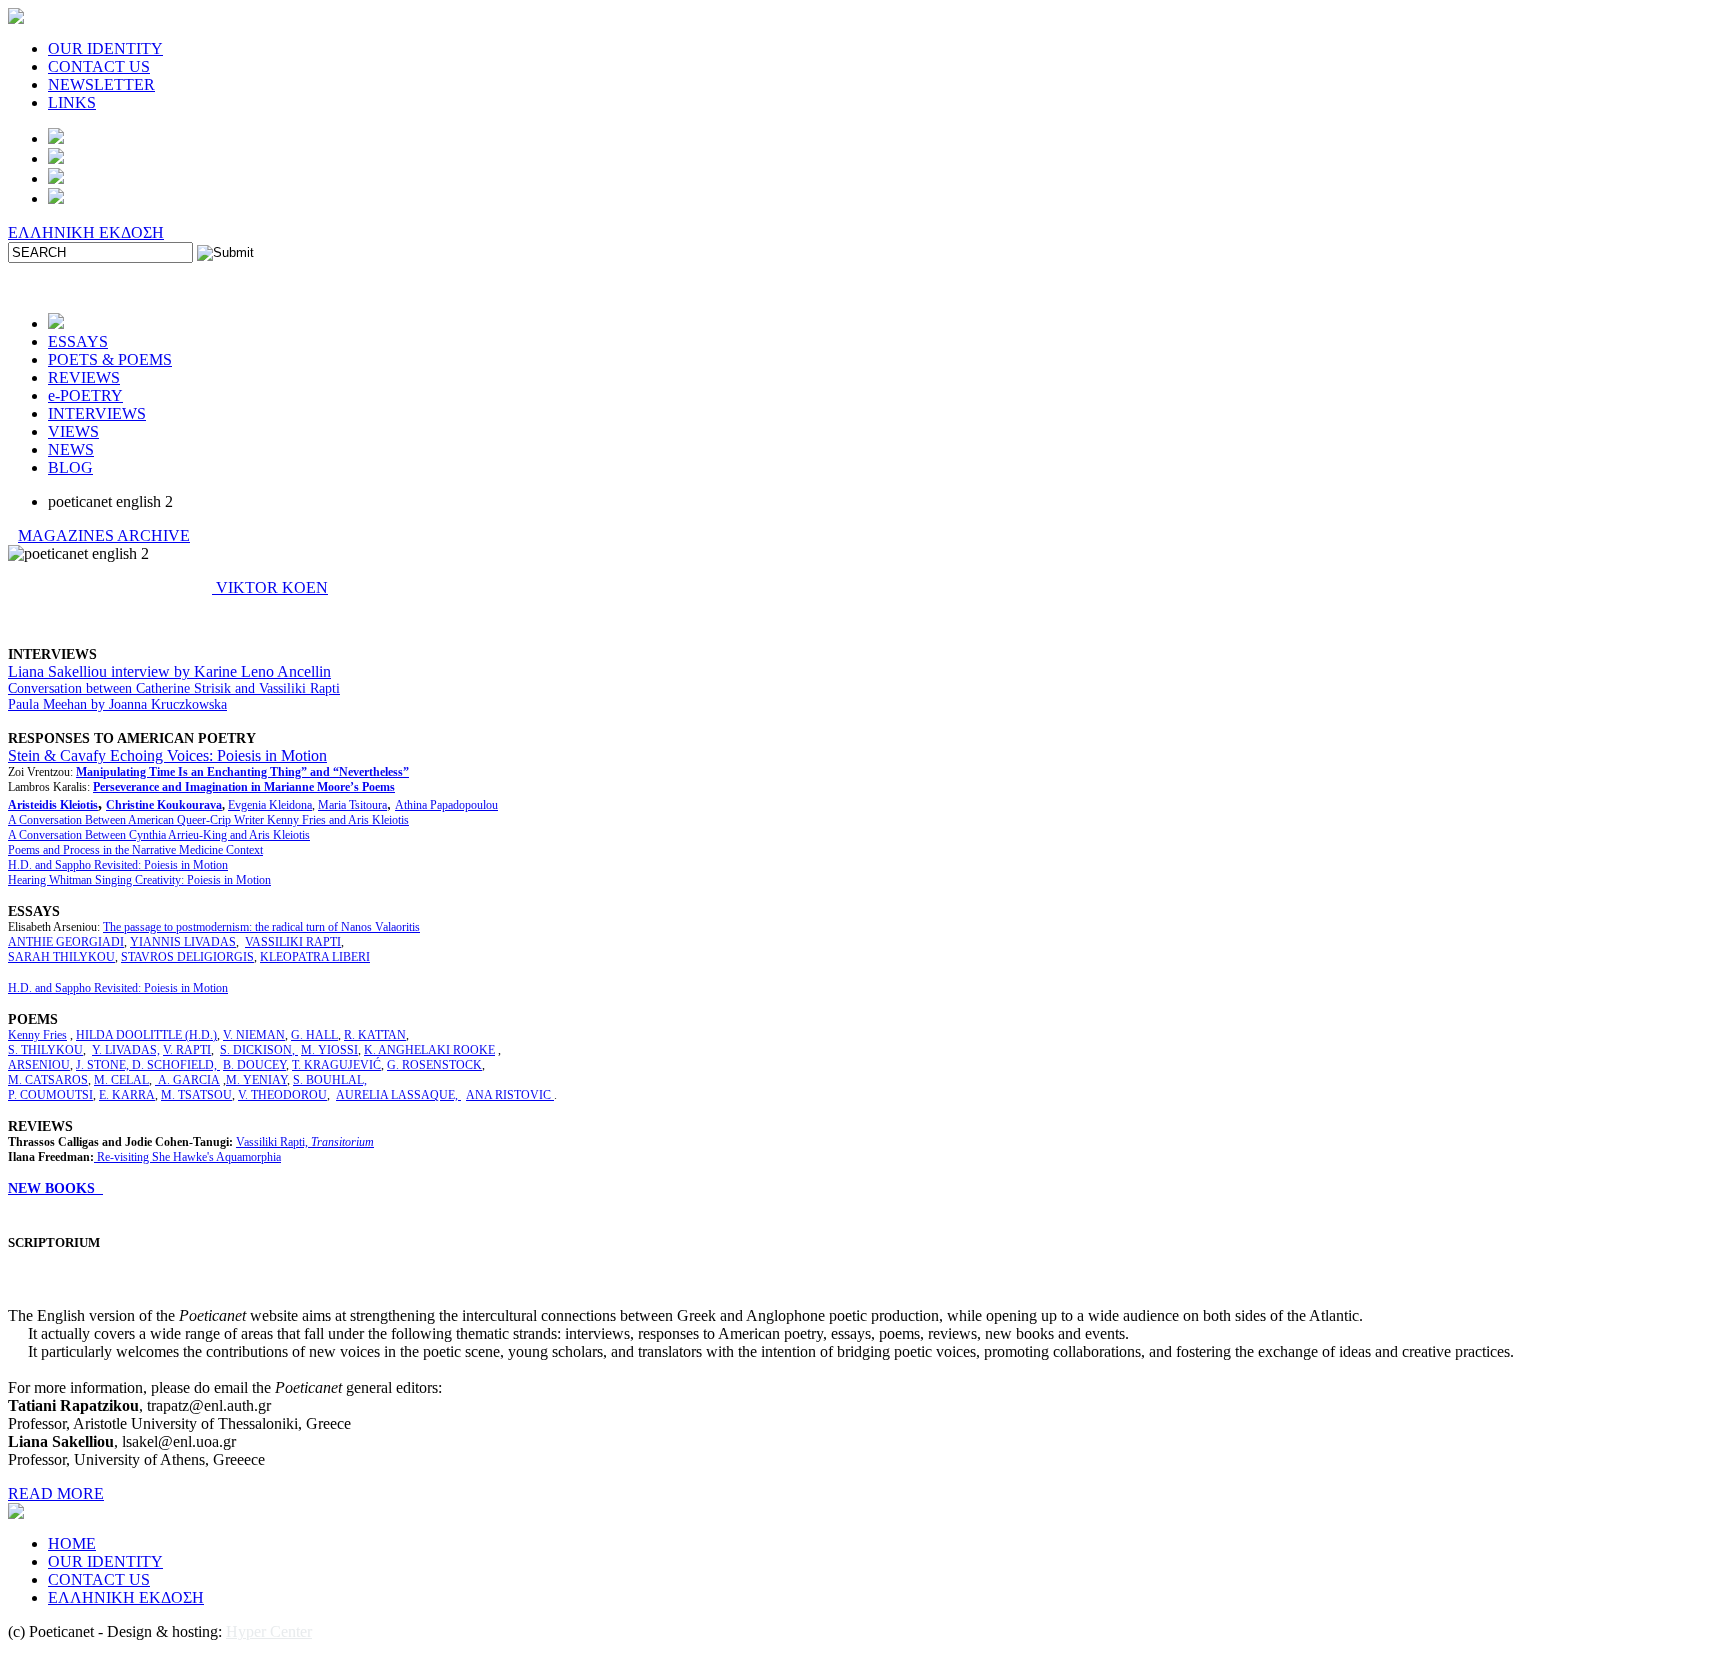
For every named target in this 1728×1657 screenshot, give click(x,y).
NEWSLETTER (101, 84)
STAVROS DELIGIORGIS (187, 957)
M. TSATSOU (196, 1095)
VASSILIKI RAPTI (293, 942)
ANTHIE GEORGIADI (66, 942)
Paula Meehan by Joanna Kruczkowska (117, 704)
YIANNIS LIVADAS (183, 942)
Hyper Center (269, 1631)
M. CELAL (121, 1080)
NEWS (71, 449)
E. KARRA (127, 1095)
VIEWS (73, 431)
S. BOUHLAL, (330, 1080)
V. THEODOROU (282, 1095)
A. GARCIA (187, 1080)
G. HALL (314, 1035)
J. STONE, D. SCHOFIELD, (148, 1065)
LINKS (72, 102)
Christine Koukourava (164, 805)
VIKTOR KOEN (270, 587)
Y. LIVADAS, (126, 1050)
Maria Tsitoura (352, 805)
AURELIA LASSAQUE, (398, 1095)
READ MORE (56, 1493)
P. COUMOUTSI (50, 1095)
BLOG (70, 467)
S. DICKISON (256, 1050)
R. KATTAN (375, 1035)
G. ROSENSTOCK (434, 1065)
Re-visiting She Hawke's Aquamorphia (189, 1157)
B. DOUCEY (254, 1065)
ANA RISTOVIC (510, 1095)
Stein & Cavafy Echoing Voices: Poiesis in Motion (167, 755)
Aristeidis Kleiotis (53, 805)
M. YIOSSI (329, 1050)
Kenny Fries (37, 1035)
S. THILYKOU (45, 1050)
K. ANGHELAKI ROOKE (429, 1050)
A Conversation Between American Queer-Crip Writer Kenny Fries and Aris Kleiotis (208, 820)
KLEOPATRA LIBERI (315, 957)
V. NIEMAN (254, 1035)
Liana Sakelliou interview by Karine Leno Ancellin (169, 671)
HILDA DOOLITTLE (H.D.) (146, 1035)
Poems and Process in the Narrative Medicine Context (135, 850)
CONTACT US (99, 66)
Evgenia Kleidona (270, 805)
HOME (72, 1543)
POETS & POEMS (110, 359)
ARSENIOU (39, 1065)
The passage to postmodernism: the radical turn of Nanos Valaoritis (261, 927)
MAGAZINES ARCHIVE (104, 535)
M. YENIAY (256, 1080)
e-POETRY (85, 395)
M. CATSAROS (48, 1080)
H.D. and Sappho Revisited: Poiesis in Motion (118, 865)
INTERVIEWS (97, 413)
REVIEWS (84, 377)
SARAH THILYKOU (61, 957)
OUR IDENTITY (105, 48)
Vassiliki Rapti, (305, 1142)
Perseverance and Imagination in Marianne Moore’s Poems (244, 787)
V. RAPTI (187, 1050)
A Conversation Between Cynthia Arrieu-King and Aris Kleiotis (159, 835)
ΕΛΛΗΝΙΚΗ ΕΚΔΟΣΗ (86, 232)
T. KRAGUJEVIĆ (336, 1065)
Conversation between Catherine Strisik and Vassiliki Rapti (174, 688)
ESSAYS (78, 341)
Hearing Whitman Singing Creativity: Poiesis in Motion (139, 880)
